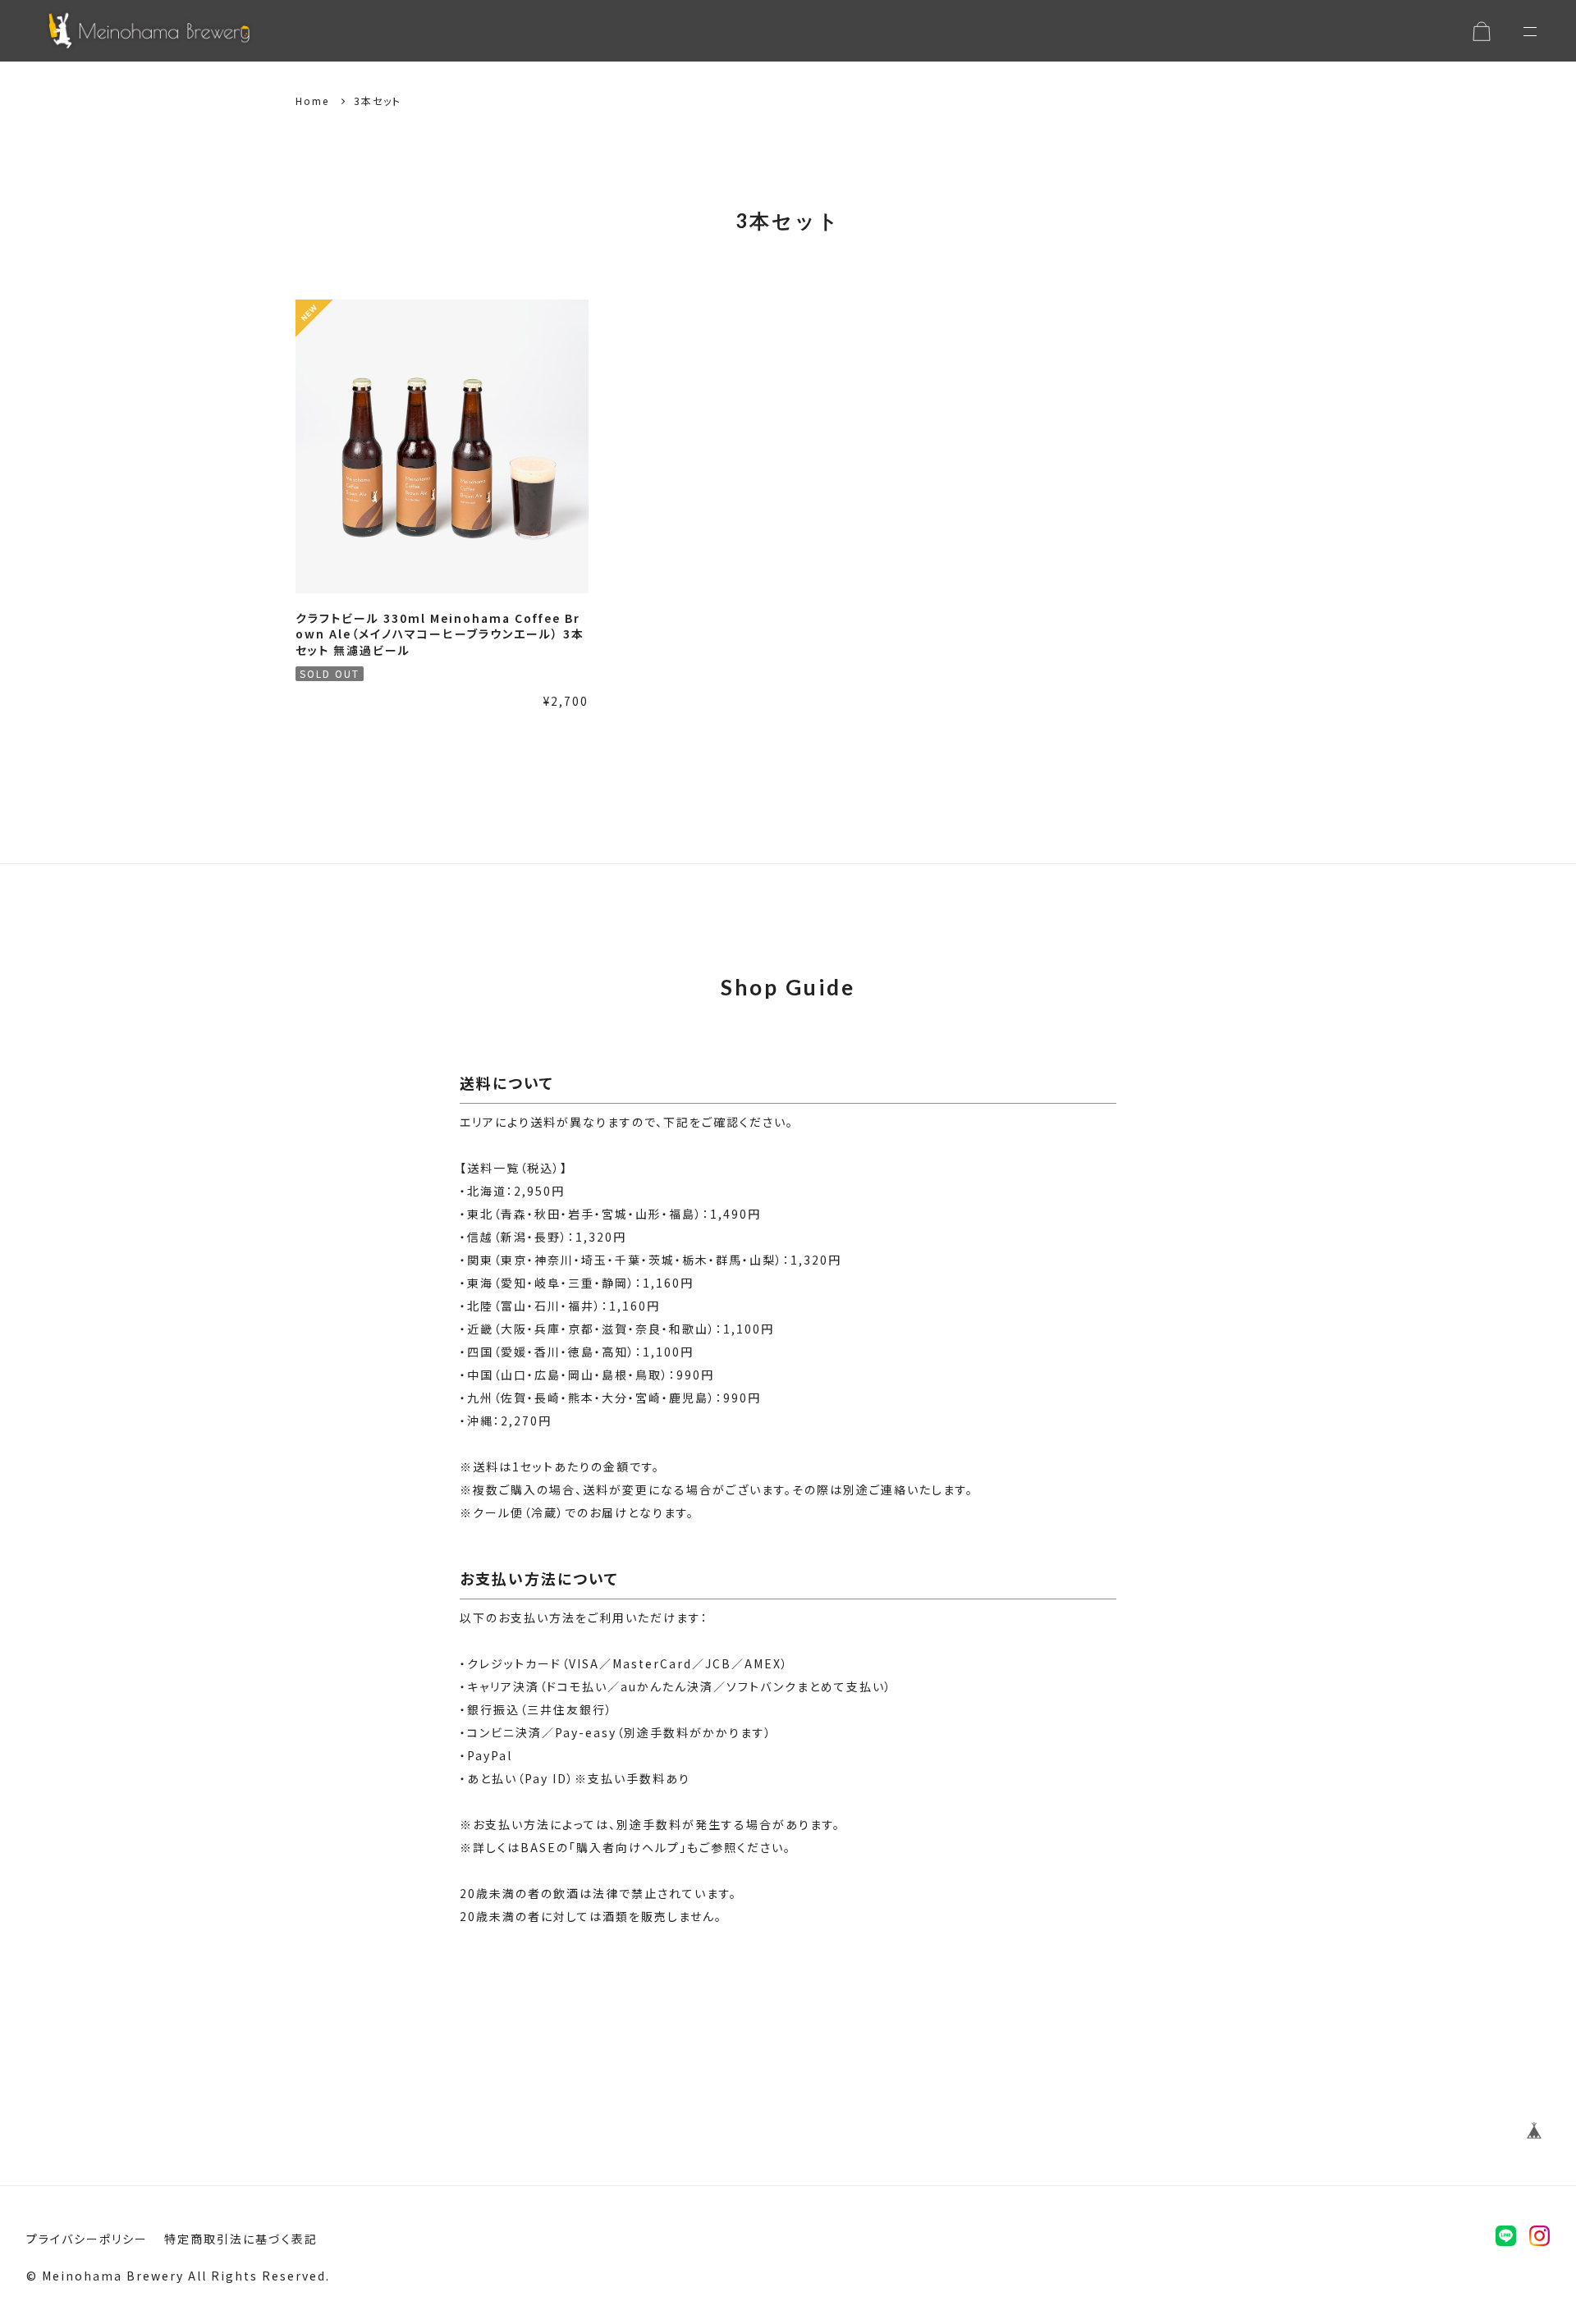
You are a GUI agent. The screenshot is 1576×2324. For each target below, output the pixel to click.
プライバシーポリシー (87, 2239)
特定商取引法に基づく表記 (241, 2239)
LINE (1506, 2236)
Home (312, 101)
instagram (1539, 2236)
